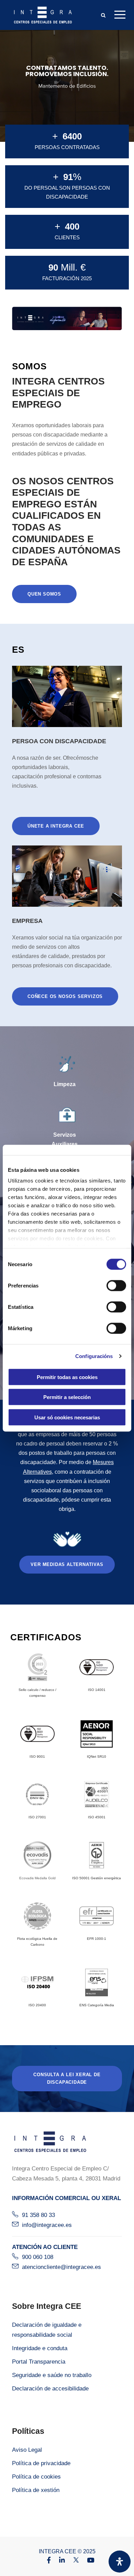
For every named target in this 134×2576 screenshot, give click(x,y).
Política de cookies (36, 2477)
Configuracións (94, 1356)
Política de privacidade (41, 2463)
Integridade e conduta (40, 2348)
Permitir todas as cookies (67, 1377)
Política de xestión (36, 2490)
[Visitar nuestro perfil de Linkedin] (59, 2561)
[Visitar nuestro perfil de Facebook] (45, 2561)
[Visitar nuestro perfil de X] (72, 2561)
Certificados (46, 1637)
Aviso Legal (27, 2450)
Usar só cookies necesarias (67, 1417)
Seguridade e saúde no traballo (52, 2375)
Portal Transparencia (39, 2362)
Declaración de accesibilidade (50, 2389)
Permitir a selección (67, 1397)
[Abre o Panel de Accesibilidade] (120, 2562)
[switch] (116, 1285)
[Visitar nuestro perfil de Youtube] (87, 2561)
